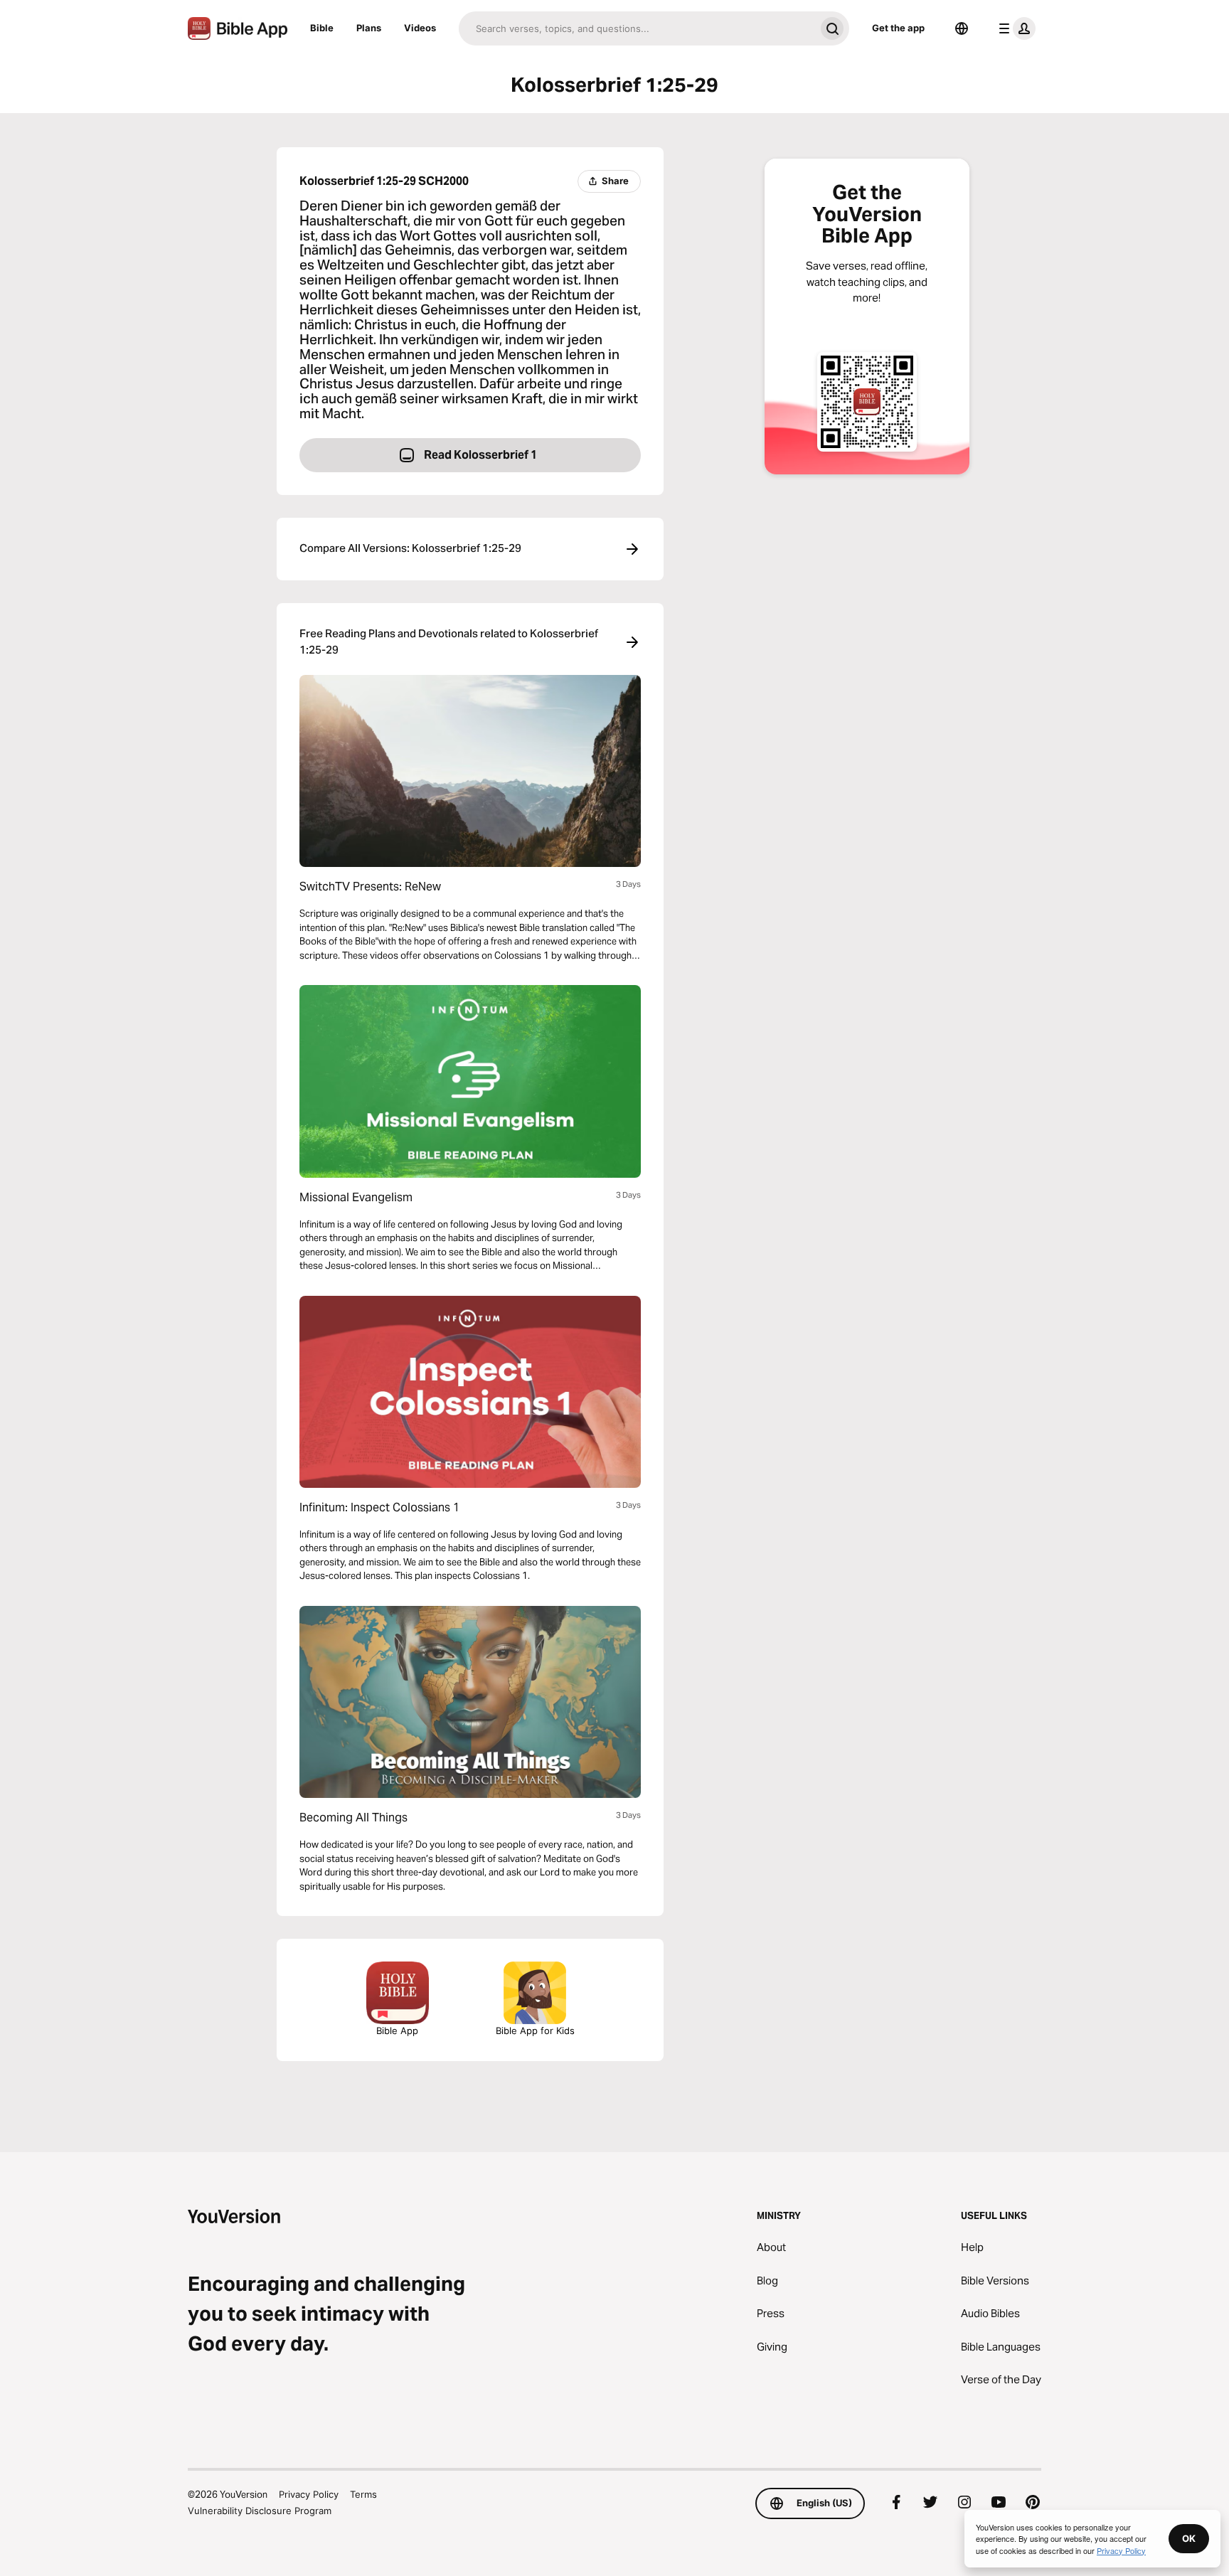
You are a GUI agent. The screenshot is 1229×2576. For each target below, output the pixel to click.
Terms (363, 2494)
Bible (322, 28)
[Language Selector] (962, 28)
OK (1189, 2538)
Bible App (397, 2031)
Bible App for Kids (535, 2031)
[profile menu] (1014, 28)
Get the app (898, 28)
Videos (420, 28)
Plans (369, 28)
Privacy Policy (309, 2494)
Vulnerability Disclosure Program (260, 2511)
